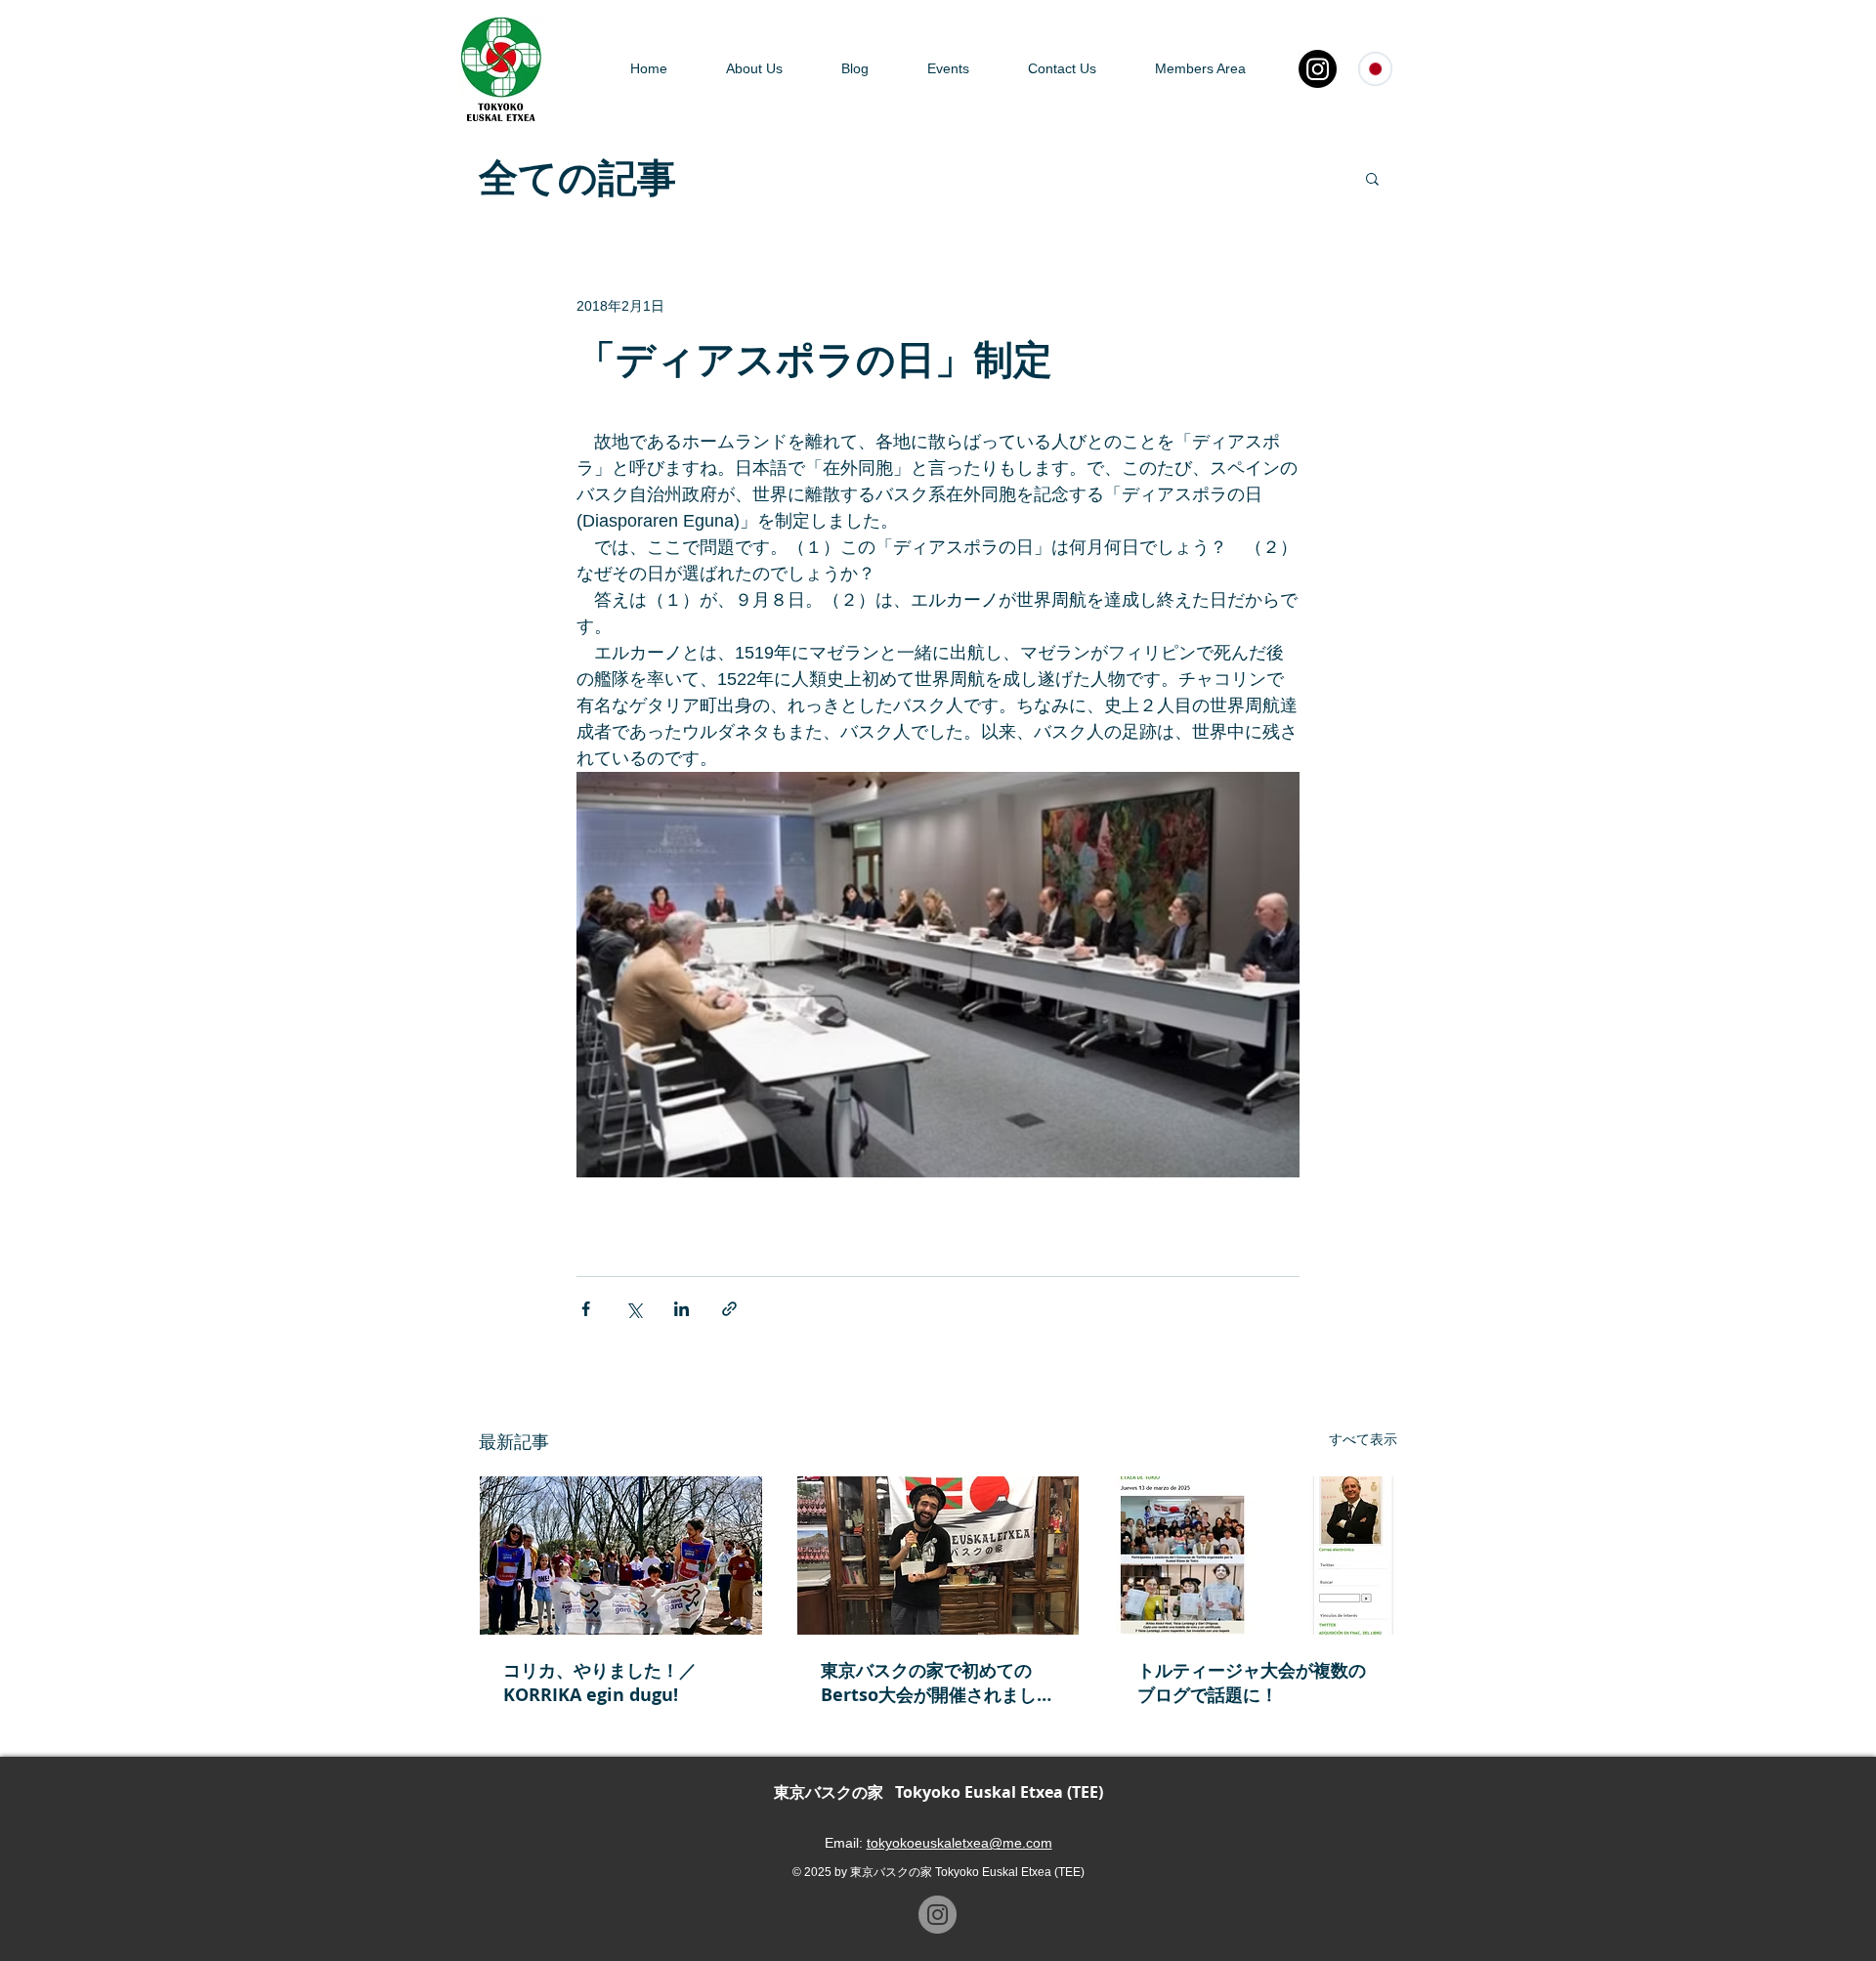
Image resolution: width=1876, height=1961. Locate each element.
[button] (1372, 178)
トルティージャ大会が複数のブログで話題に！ (1252, 1683)
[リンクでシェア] (729, 1309)
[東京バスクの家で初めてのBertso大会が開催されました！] (938, 1556)
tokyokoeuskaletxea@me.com (959, 1843)
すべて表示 (1363, 1439)
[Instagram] (1318, 69)
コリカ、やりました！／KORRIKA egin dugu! (600, 1683)
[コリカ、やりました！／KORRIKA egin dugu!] (621, 1556)
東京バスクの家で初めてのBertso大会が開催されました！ (929, 1683)
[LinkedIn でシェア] (682, 1309)
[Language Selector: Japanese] (1385, 69)
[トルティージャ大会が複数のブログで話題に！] (1255, 1556)
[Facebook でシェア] (586, 1309)
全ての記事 (577, 178)
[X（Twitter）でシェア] (634, 1309)
